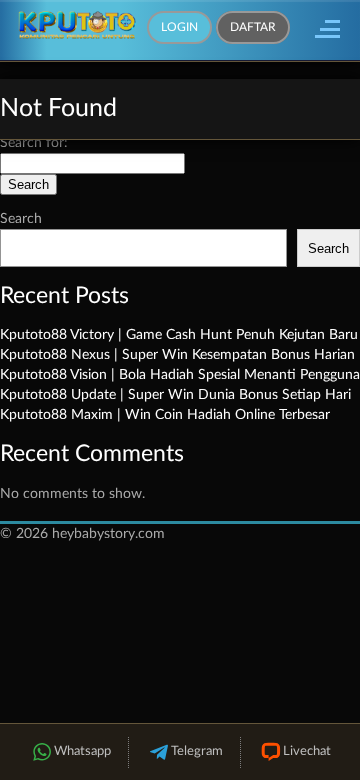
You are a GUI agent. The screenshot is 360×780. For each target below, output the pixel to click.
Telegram (197, 751)
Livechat (307, 751)
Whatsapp (82, 751)
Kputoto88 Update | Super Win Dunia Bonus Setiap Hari (175, 395)
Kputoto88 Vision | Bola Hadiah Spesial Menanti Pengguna (180, 375)
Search (21, 219)
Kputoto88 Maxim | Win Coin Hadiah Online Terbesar (165, 415)
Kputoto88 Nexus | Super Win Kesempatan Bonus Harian (177, 355)
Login (179, 27)
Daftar (253, 27)
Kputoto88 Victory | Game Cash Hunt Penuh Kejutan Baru (179, 335)
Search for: (34, 143)
